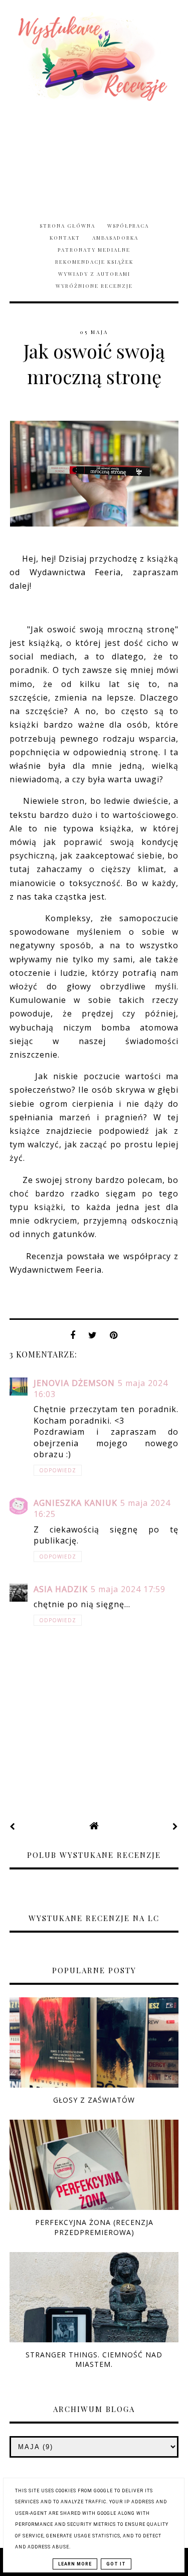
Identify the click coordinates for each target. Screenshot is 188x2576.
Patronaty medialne (94, 250)
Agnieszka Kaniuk (75, 1503)
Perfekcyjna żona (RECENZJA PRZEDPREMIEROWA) (94, 2227)
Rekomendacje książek (94, 262)
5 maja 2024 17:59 (128, 1589)
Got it (116, 2564)
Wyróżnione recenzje (94, 286)
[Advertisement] (94, 156)
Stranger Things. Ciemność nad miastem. (94, 2359)
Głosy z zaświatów (94, 2100)
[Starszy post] (175, 1826)
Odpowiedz (58, 1470)
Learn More (75, 2564)
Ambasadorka (115, 238)
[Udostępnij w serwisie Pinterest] (114, 1338)
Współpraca (128, 226)
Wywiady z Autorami (94, 274)
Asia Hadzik (61, 1589)
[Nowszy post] (13, 1826)
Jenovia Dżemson (74, 1383)
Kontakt (65, 238)
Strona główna (67, 226)
